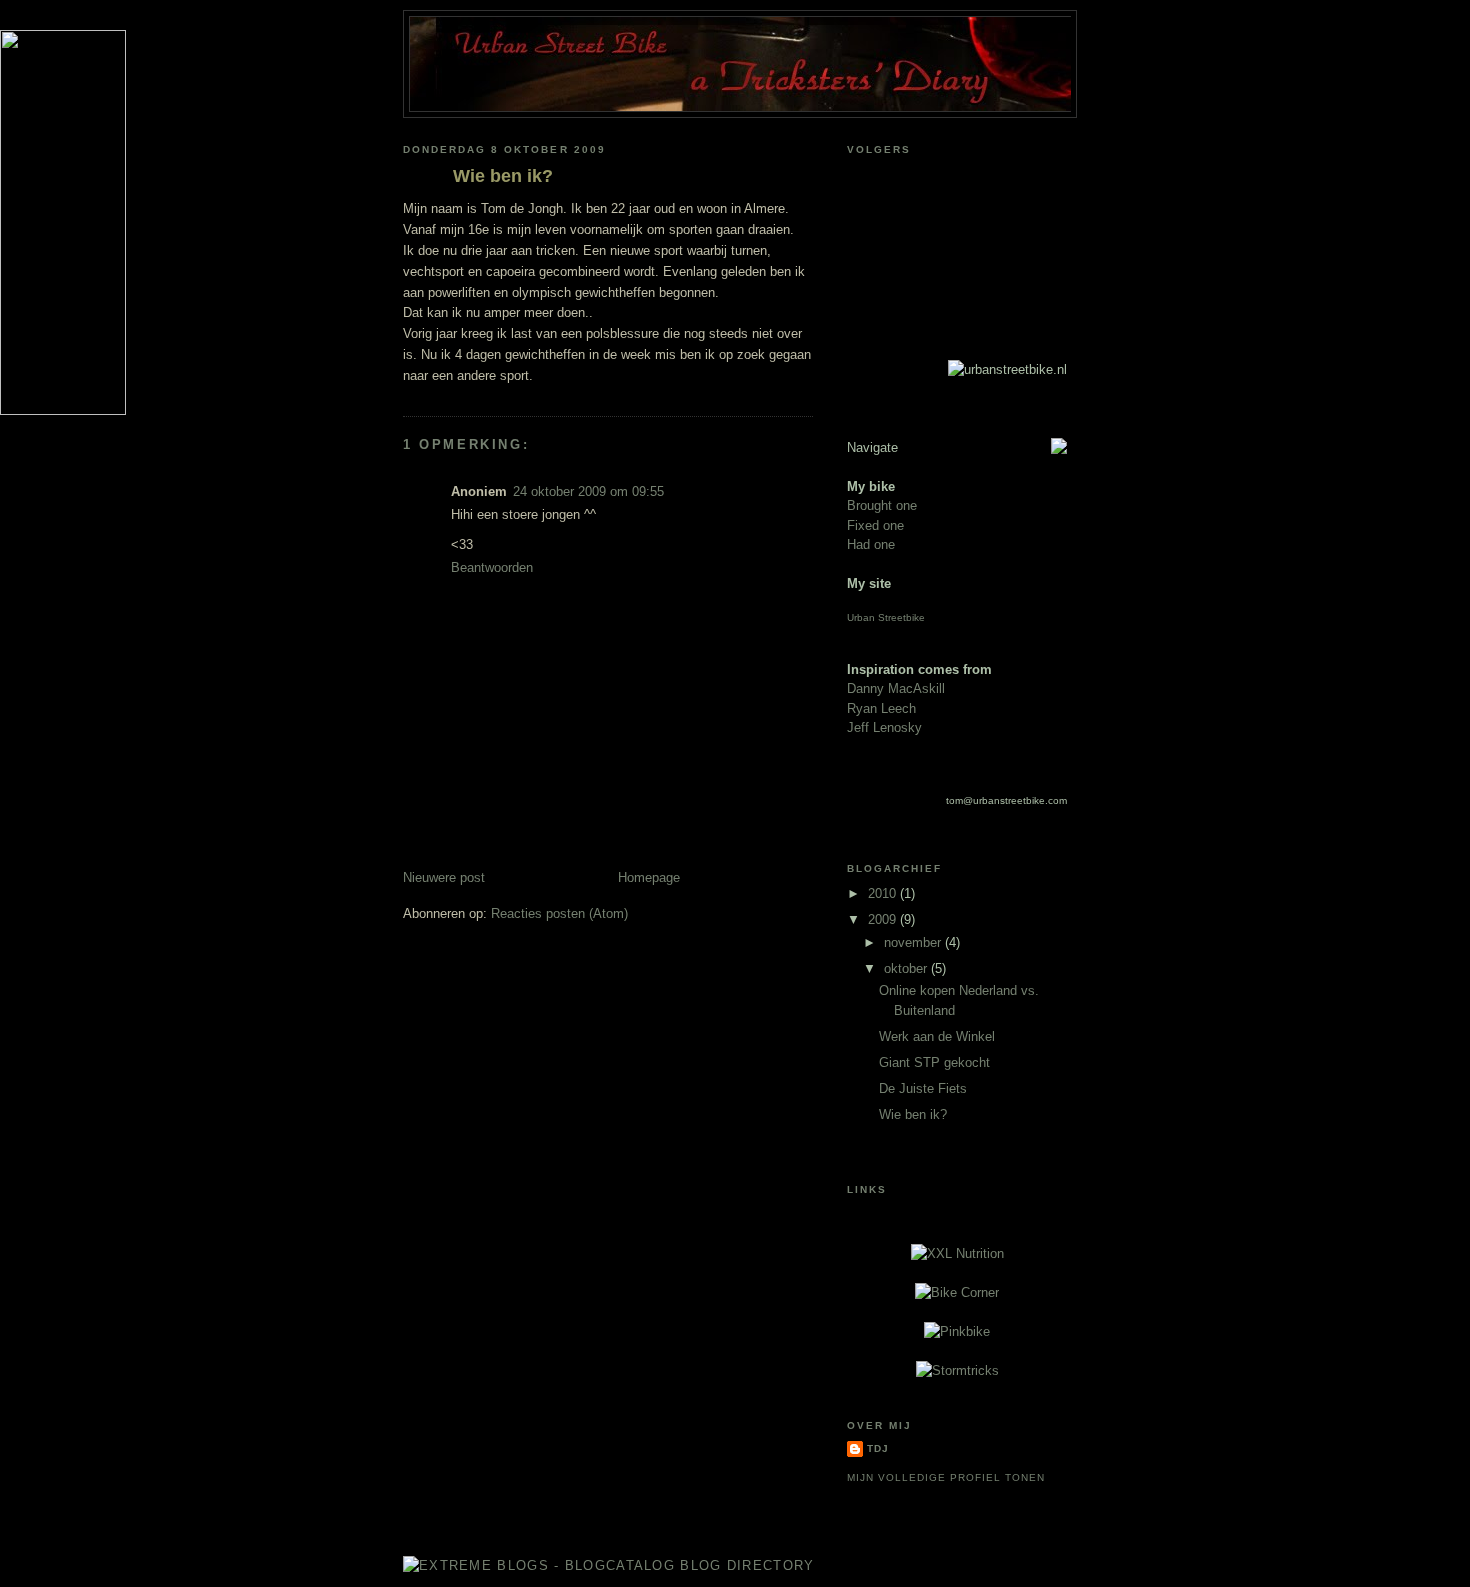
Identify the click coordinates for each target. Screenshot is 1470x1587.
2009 (884, 919)
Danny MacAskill (896, 688)
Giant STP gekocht (934, 1062)
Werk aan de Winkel (937, 1036)
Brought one (882, 505)
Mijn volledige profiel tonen (946, 1477)
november (914, 942)
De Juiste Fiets (923, 1088)
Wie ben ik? (503, 176)
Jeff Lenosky (884, 727)
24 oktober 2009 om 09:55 (588, 491)
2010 (884, 893)
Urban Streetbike (886, 617)
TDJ (878, 1448)
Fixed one (875, 525)
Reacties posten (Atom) (559, 913)
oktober (907, 968)
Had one (871, 544)
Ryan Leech (881, 708)
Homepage (649, 877)
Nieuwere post (444, 877)
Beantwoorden (492, 567)
